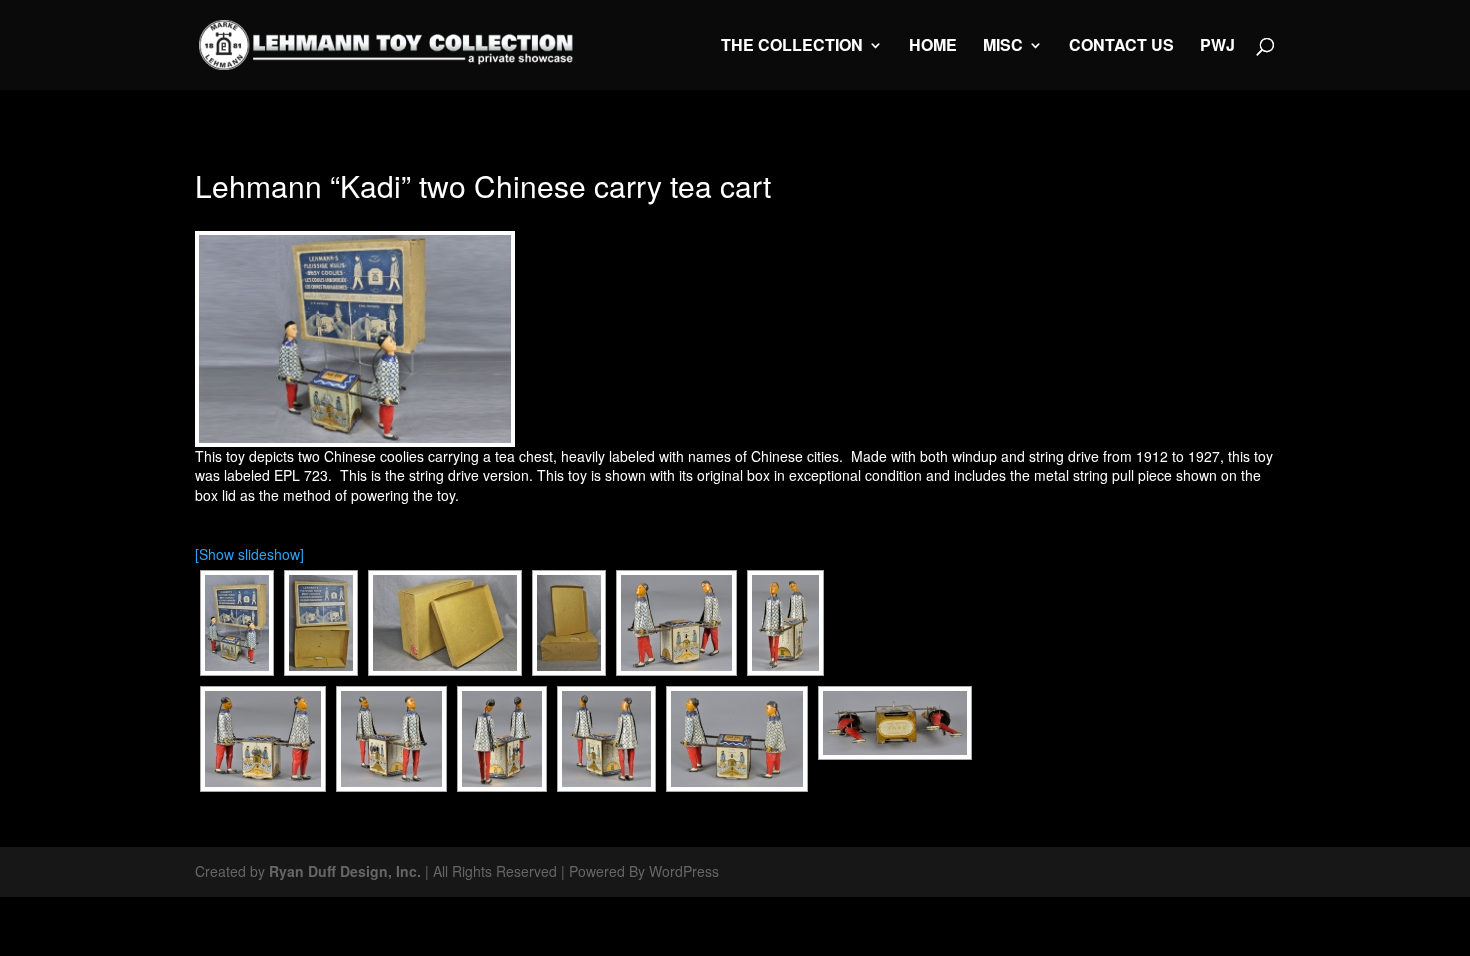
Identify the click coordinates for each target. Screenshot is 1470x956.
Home (933, 47)
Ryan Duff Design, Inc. (345, 871)
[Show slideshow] (249, 554)
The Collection (792, 47)
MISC (1003, 47)
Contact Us (1121, 47)
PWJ (1217, 47)
